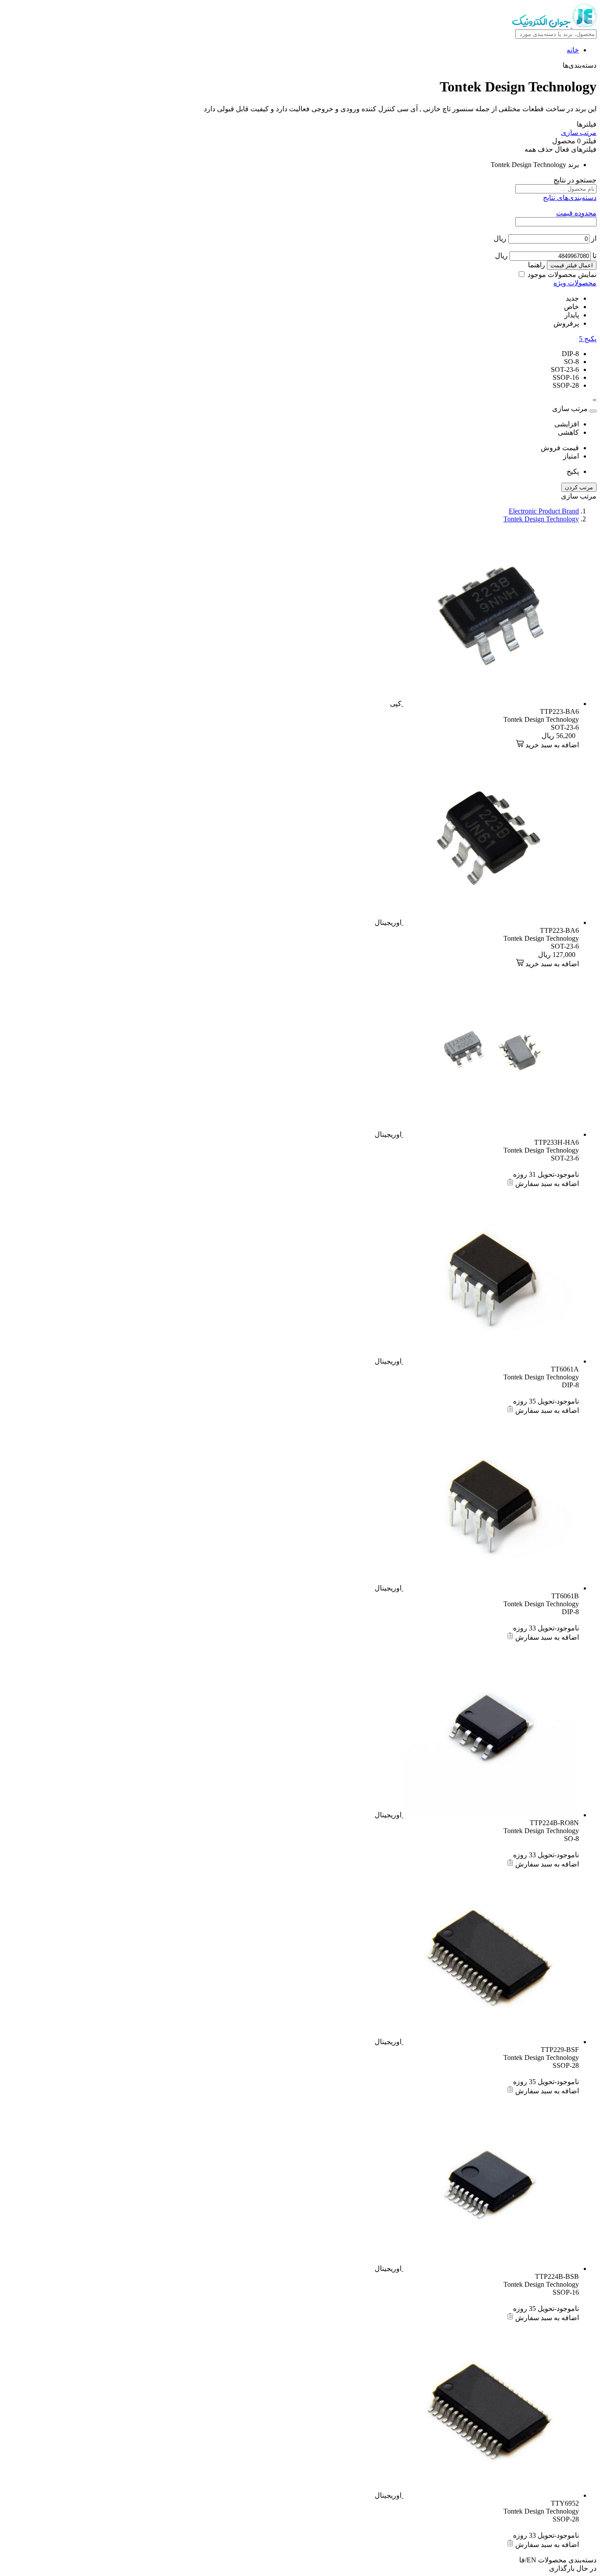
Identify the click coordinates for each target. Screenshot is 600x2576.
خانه (573, 50)
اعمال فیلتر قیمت (572, 265)
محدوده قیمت (576, 213)
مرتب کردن (579, 487)
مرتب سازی (579, 133)
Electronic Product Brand (544, 511)
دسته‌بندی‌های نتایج (570, 198)
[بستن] (593, 411)
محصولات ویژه (575, 283)
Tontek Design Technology (541, 519)
